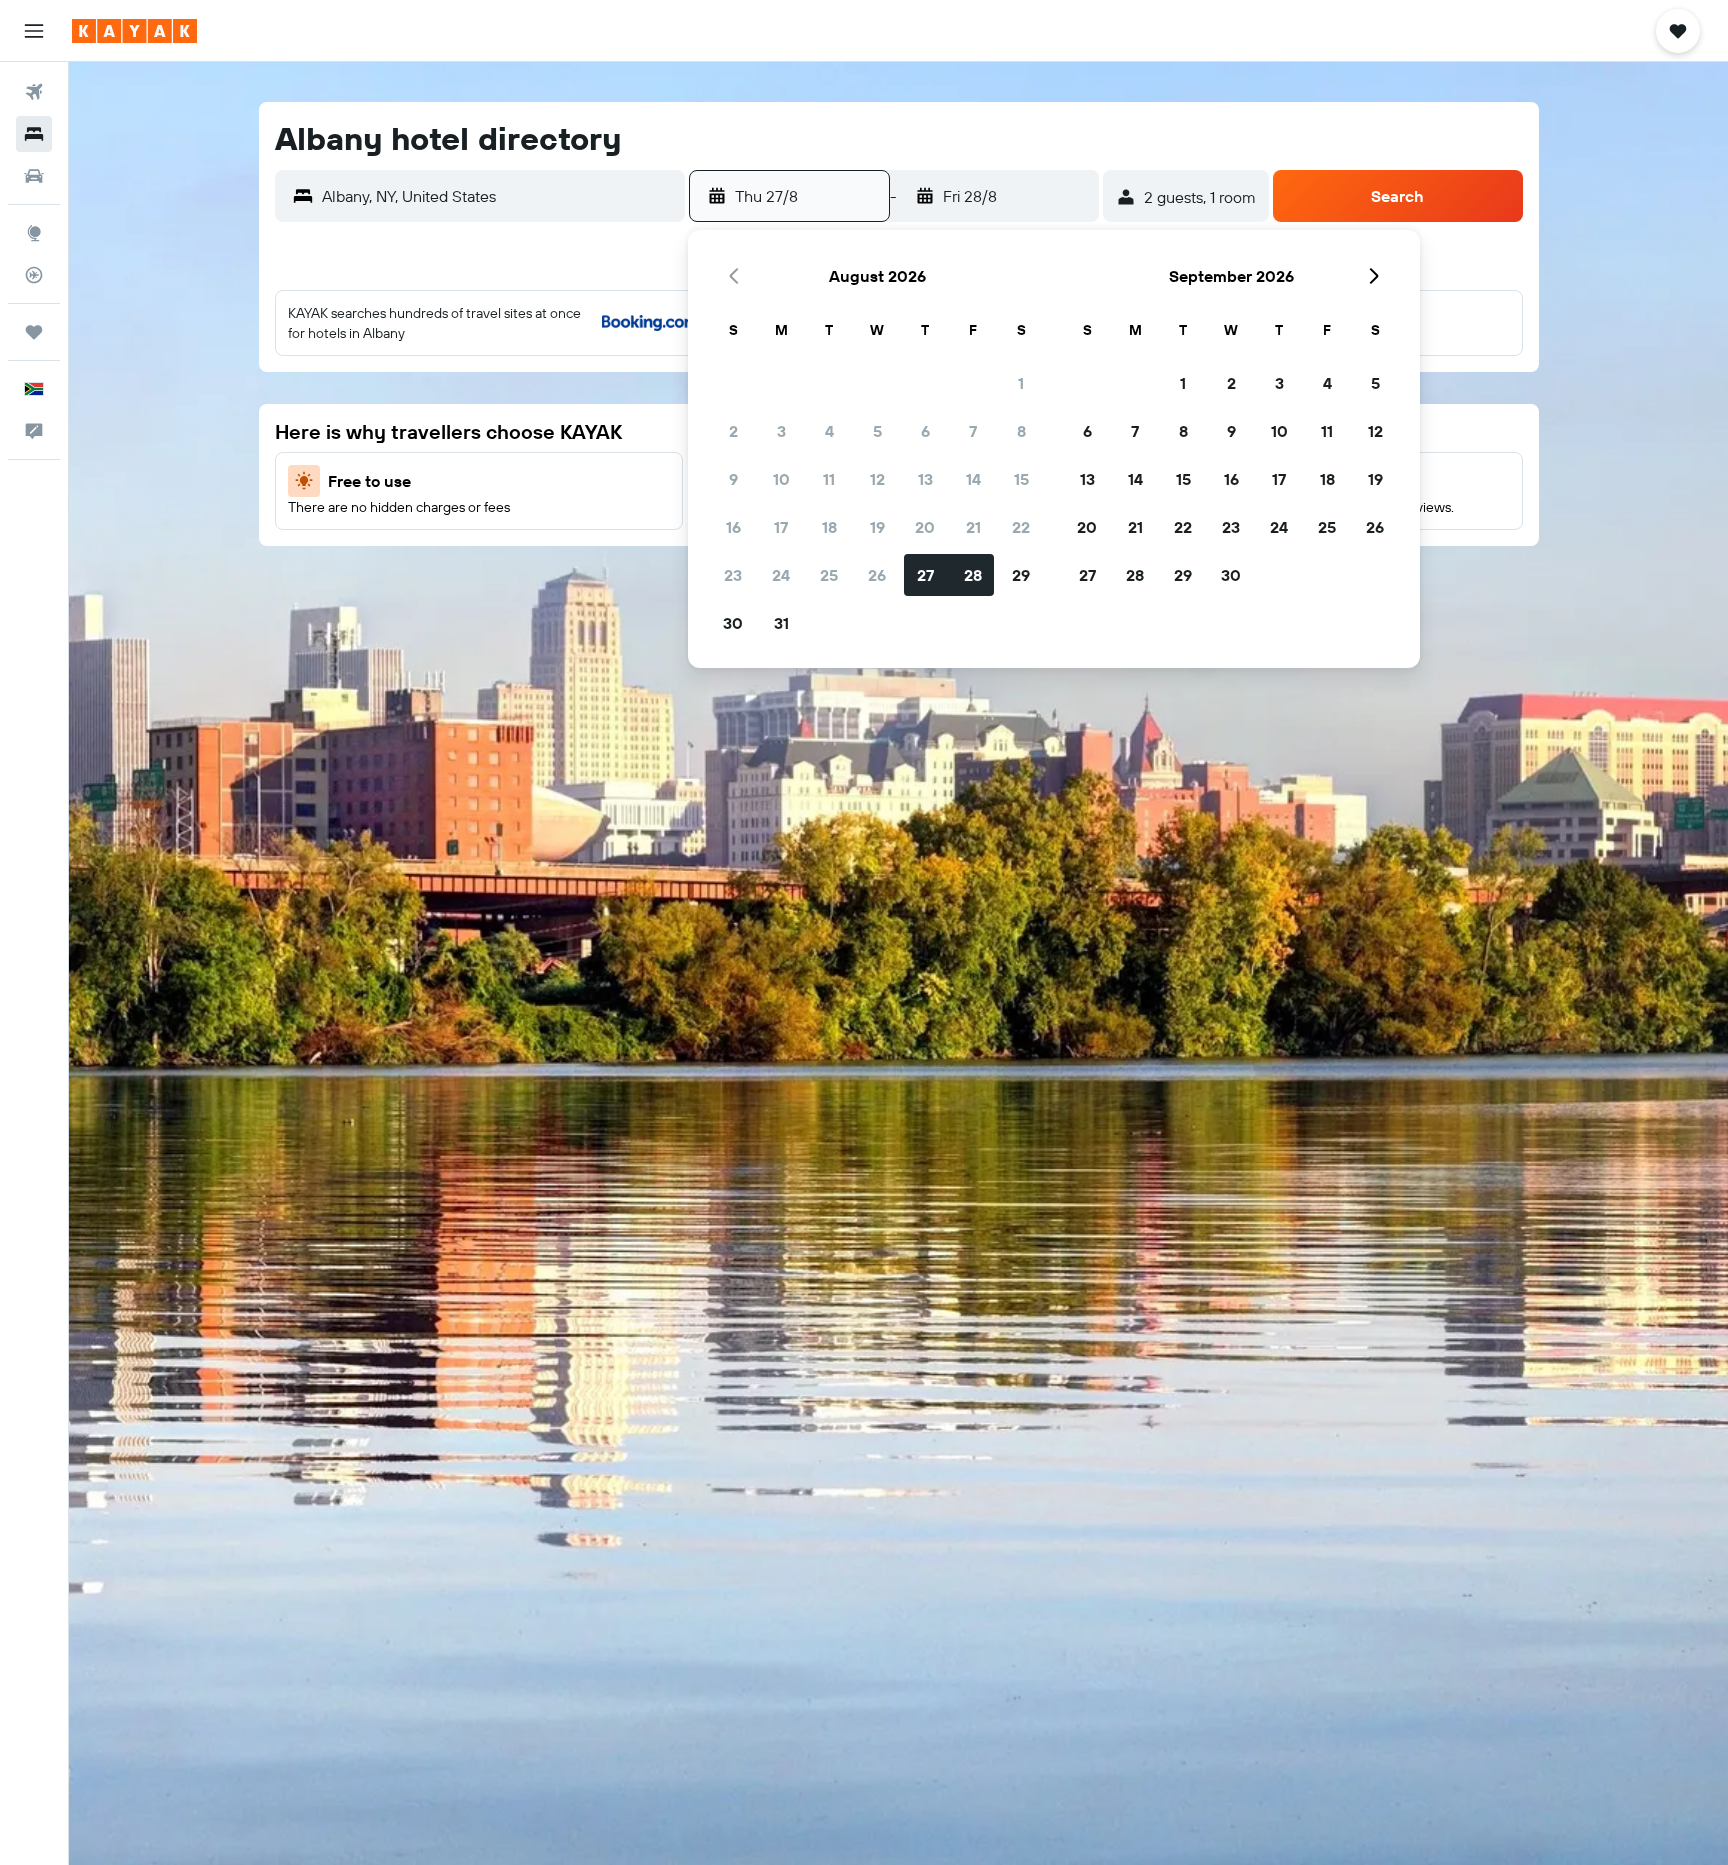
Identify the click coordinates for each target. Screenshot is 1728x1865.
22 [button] (1021, 527)
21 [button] (973, 527)
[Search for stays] (34, 134)
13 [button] (925, 479)
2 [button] (733, 431)
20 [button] (925, 527)
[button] (34, 31)
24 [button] (781, 575)
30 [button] (733, 623)
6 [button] (925, 431)
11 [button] (829, 479)
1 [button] (1021, 383)
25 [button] (829, 575)
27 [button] (925, 575)
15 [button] (1021, 479)
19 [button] (877, 527)
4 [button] (829, 431)
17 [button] (781, 527)
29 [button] (1021, 575)
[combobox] (498, 196)
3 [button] (781, 431)
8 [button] (1021, 431)
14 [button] (973, 479)
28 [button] (973, 575)
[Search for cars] (34, 176)
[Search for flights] (34, 92)
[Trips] (34, 332)
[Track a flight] (34, 275)
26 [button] (877, 575)
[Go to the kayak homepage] (134, 31)
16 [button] (733, 527)
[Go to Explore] (34, 233)
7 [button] (973, 431)
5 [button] (877, 431)
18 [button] (829, 527)
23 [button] (733, 575)
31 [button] (781, 623)
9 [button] (733, 479)
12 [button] (877, 479)
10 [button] (781, 479)
